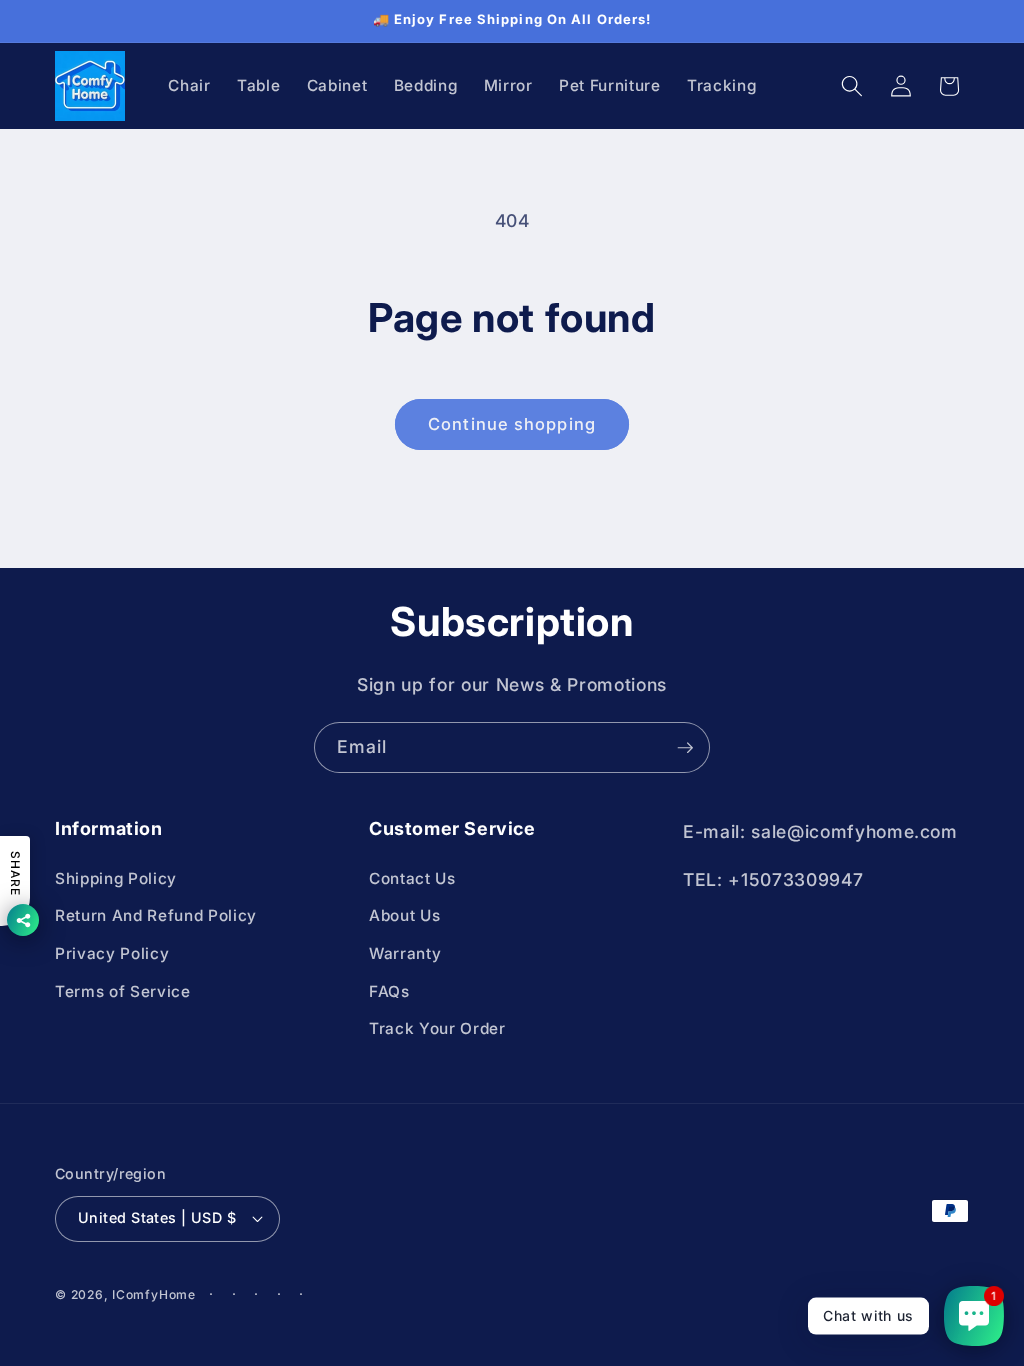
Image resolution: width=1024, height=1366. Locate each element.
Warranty (405, 953)
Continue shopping (512, 424)
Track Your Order (437, 1028)
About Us (404, 915)
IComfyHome (154, 1294)
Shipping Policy (116, 878)
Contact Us (412, 878)
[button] (852, 86)
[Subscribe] (685, 748)
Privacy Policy (112, 953)
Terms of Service (123, 991)
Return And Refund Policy (156, 915)
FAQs (389, 991)
